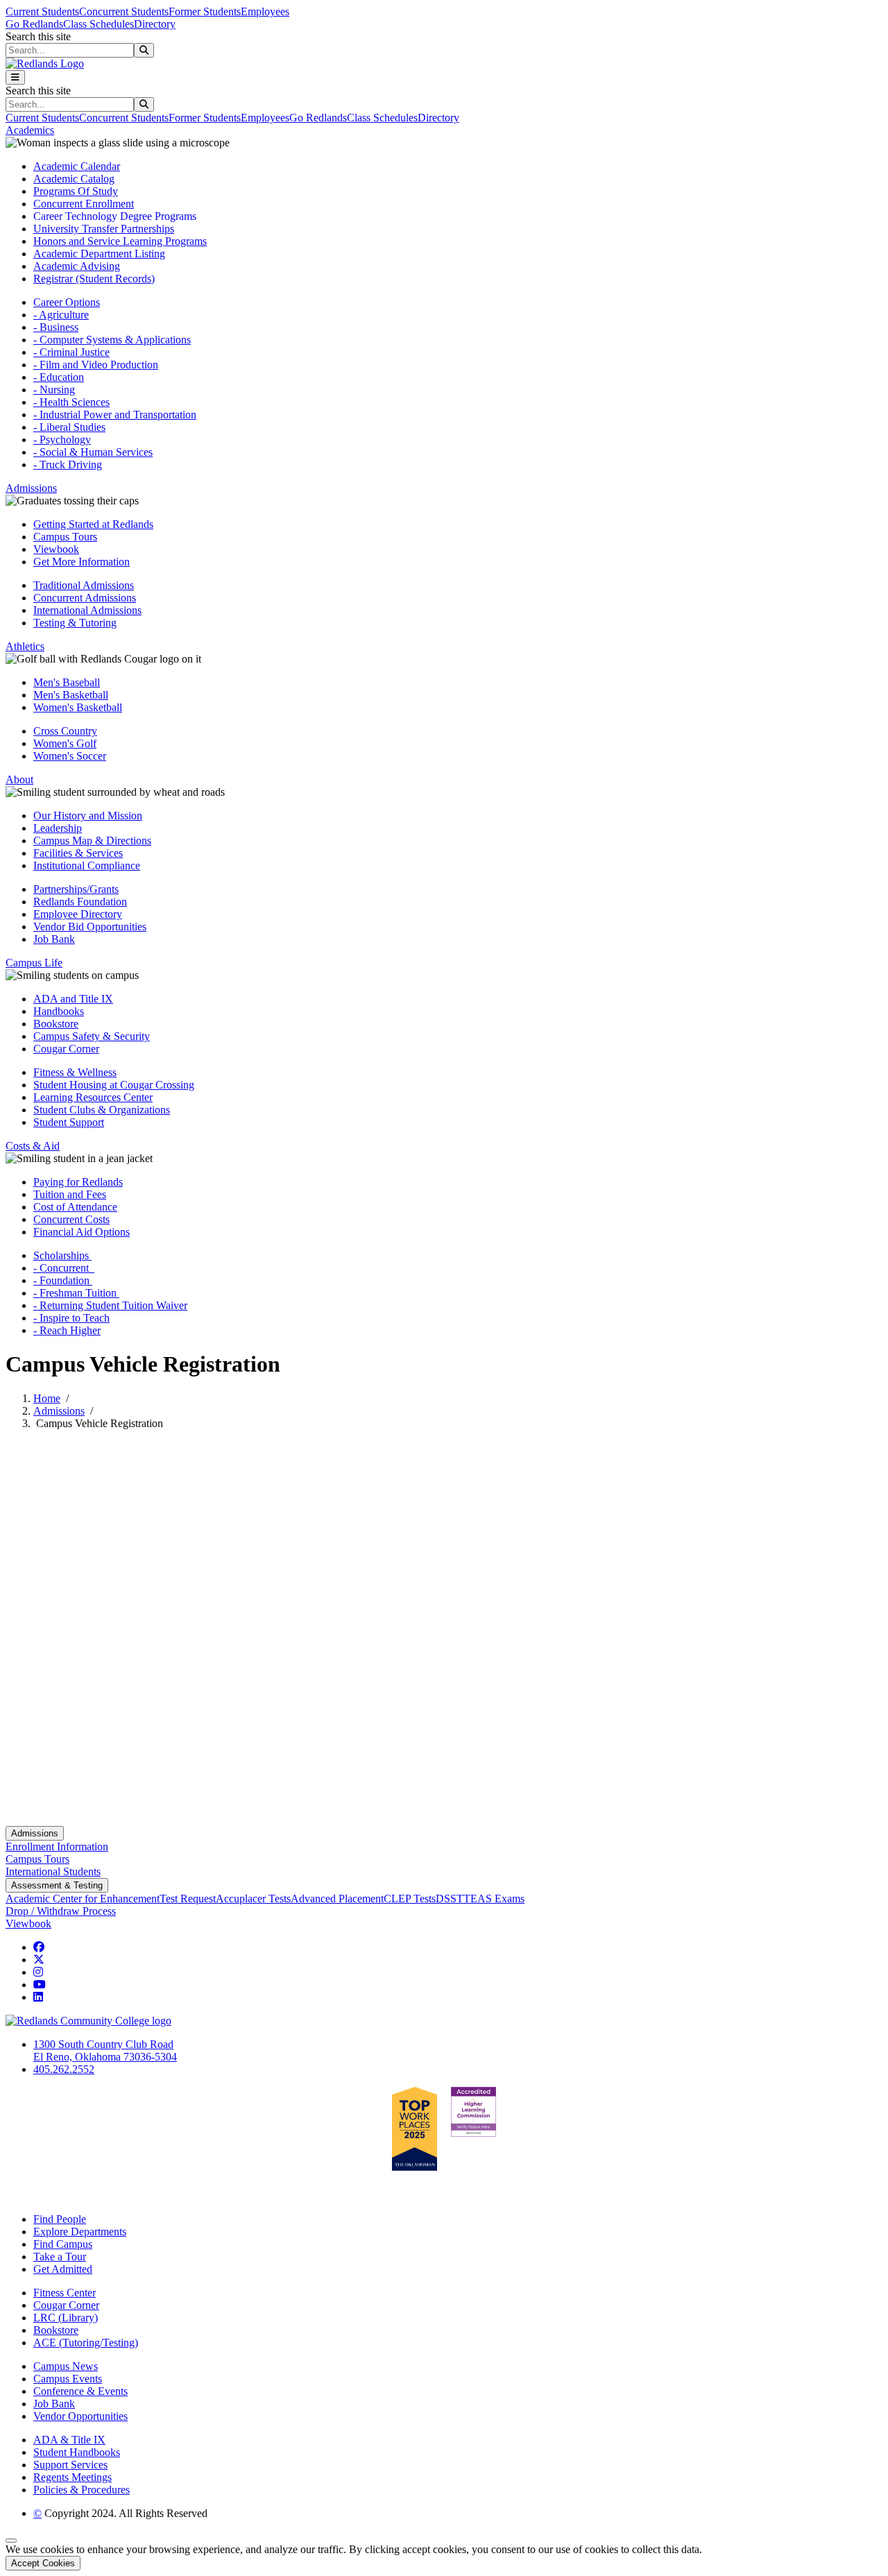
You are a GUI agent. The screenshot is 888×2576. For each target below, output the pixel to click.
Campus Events (68, 2379)
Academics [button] (30, 130)
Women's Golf (65, 743)
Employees (265, 11)
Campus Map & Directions (92, 841)
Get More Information (82, 562)
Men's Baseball (67, 682)
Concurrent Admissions (85, 598)
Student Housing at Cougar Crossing (114, 1085)
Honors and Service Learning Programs (120, 241)
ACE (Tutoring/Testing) (86, 2343)
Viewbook (56, 549)
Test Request (188, 1899)
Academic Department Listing (99, 254)
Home (47, 1398)
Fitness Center (65, 2293)
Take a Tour (60, 2257)
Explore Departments (80, 2232)
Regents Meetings (72, 2477)
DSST (450, 1899)
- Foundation (63, 1280)
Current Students (42, 11)
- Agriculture (61, 315)
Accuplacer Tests (253, 1899)
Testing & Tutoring (75, 623)
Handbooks (59, 1011)
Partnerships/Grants (76, 889)
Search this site (38, 36)
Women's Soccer (70, 756)
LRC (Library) (66, 2318)
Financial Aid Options (82, 1232)
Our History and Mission (88, 816)
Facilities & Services (78, 853)
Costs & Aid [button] (33, 1146)
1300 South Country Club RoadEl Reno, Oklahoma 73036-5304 (105, 2050)
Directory (155, 24)
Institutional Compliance (87, 865)
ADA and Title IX (73, 999)
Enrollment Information (57, 1846)
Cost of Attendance (75, 1207)
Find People (60, 2219)
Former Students (205, 11)
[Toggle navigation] (15, 77)
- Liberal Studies (69, 427)
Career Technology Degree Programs (115, 216)
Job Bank (54, 939)
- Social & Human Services (93, 452)
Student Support (69, 1122)
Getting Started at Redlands (93, 524)
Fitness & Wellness (75, 1072)
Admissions (59, 1411)
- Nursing (54, 390)
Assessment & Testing (57, 1885)
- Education (59, 377)
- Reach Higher (67, 1330)
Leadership (58, 828)
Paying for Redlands (78, 1182)
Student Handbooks (77, 2452)
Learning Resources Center (93, 1097)
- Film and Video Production (96, 365)
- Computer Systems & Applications (112, 340)
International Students (53, 1871)
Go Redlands (34, 24)
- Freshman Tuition (76, 1293)
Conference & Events (80, 2391)
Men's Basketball (71, 695)
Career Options (67, 302)
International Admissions (87, 610)
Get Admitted (63, 2269)
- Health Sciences (71, 402)
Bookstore (56, 1024)
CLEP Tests (410, 1899)
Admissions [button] (31, 488)
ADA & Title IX (69, 2440)
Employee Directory (78, 914)
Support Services (70, 2465)
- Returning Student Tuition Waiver (110, 1305)
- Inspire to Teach (71, 1318)
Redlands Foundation (80, 902)
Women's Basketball (78, 707)
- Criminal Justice (71, 352)
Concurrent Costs (71, 1219)
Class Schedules (99, 24)
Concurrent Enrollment (84, 204)
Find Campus (63, 2244)
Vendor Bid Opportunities (90, 927)
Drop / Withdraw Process (61, 1911)
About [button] (19, 779)
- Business (56, 327)
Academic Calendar (77, 166)
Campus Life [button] (34, 963)
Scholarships (62, 1255)
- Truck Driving (68, 464)
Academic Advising (77, 266)
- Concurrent (64, 1268)
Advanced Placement (337, 1899)
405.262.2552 (64, 2069)
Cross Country (65, 731)
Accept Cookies (43, 2563)
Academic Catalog (74, 179)
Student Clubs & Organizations (102, 1110)
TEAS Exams (494, 1899)
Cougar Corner (66, 1049)
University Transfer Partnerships (104, 229)
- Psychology (62, 440)
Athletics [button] (25, 646)
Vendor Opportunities (80, 2416)
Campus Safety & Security (92, 1036)
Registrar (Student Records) (94, 279)
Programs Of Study (76, 191)
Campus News (66, 2366)
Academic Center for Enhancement (83, 1899)
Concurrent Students (124, 11)
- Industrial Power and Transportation (115, 415)
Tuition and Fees (70, 1194)
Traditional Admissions (84, 585)
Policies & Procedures (82, 2490)
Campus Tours (65, 537)
